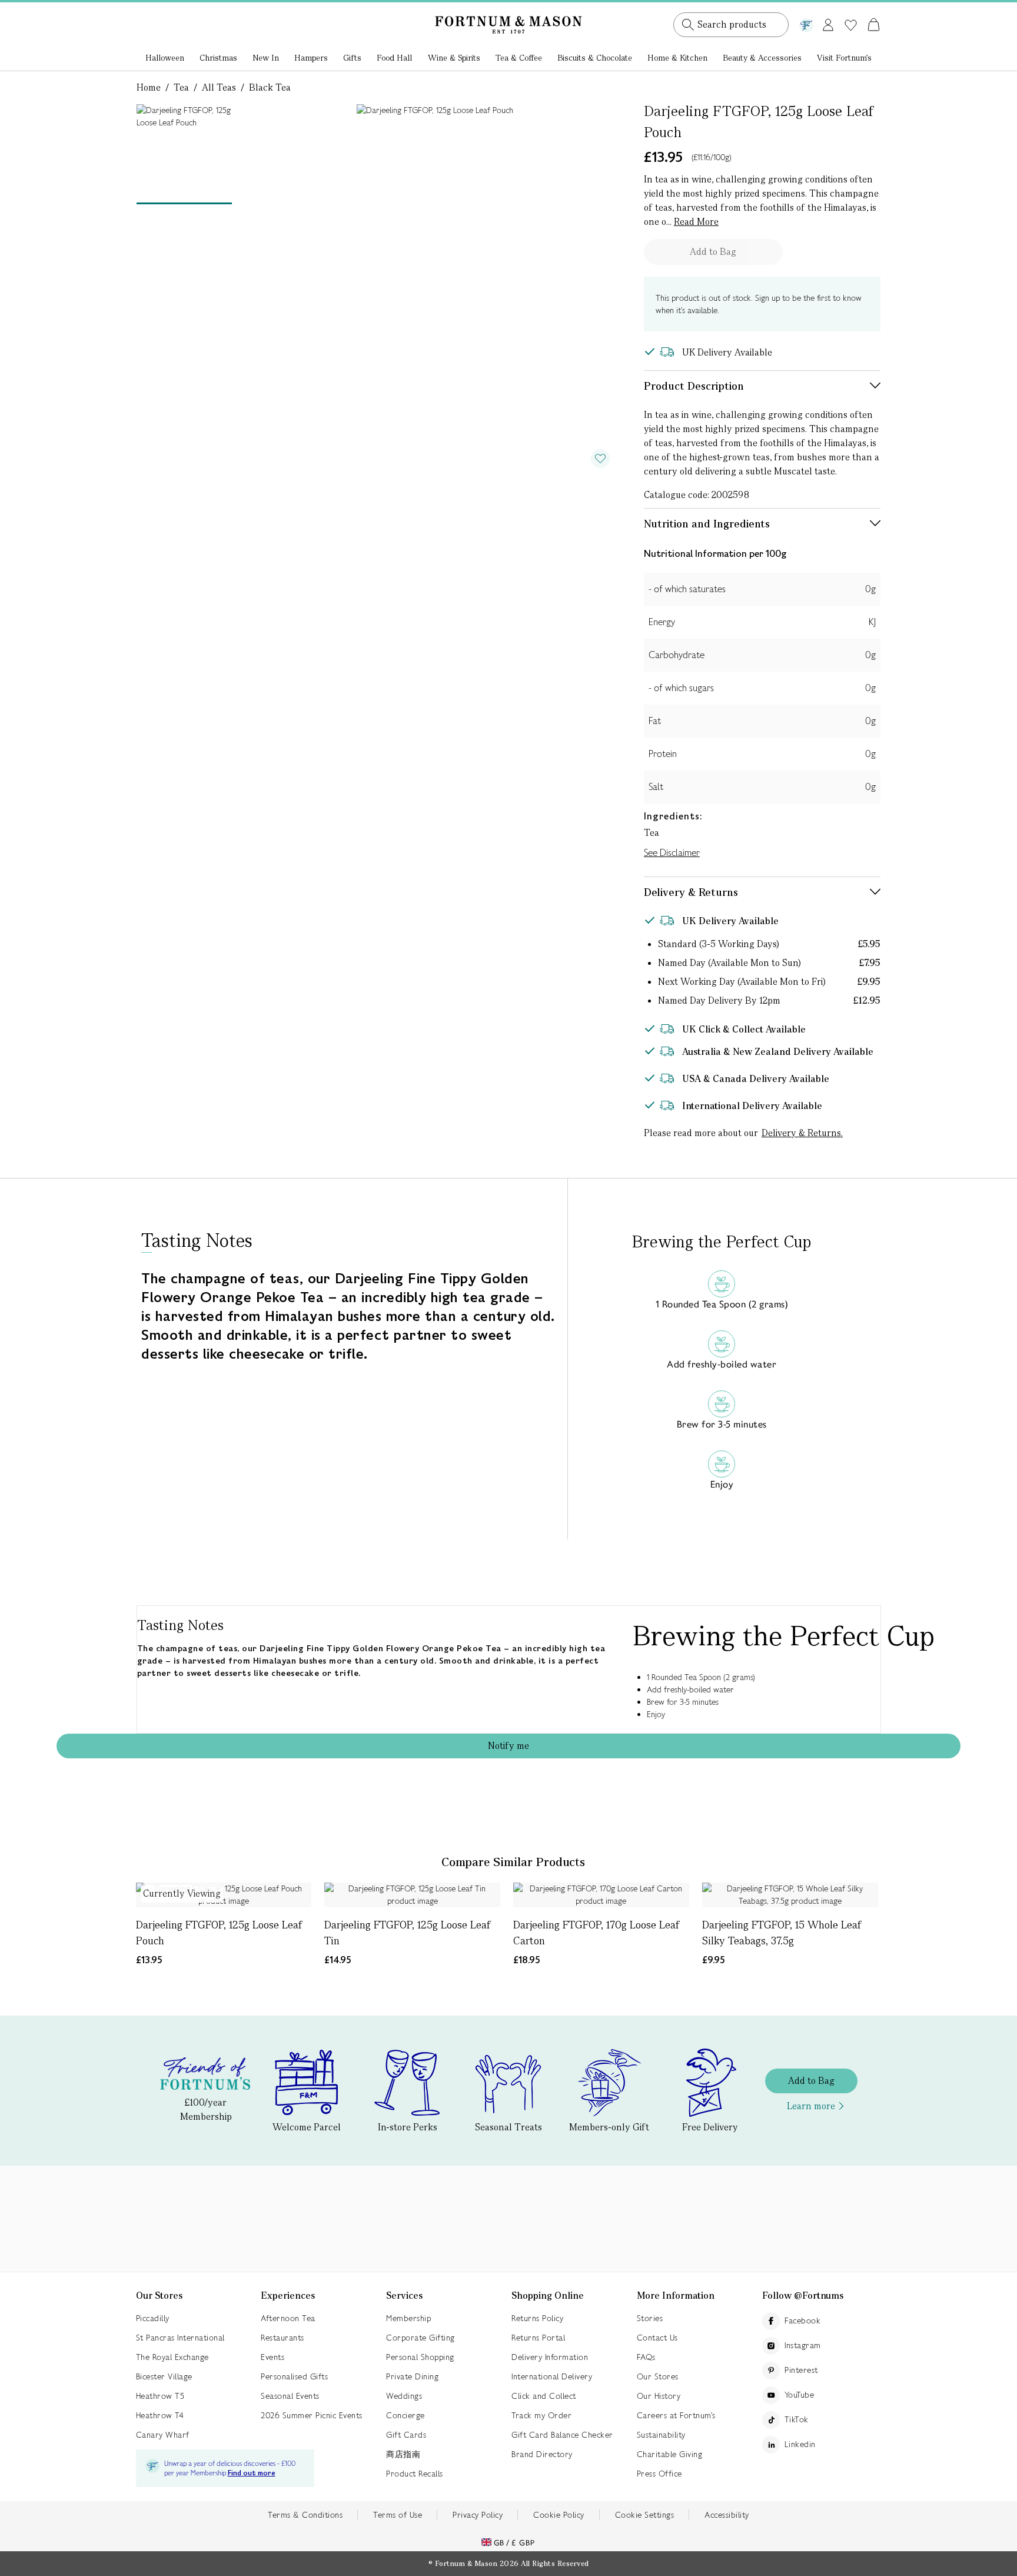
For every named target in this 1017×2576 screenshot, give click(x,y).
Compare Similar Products (513, 1862)
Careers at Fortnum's (676, 2415)
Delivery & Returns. (802, 1133)
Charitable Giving (670, 2454)
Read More (696, 222)
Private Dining (412, 2376)
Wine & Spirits (454, 58)
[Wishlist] (851, 25)
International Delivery (552, 2376)
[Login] (828, 23)
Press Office (659, 2474)
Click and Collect (544, 2396)
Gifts (352, 58)
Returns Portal (538, 2338)
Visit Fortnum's (844, 58)
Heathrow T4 (160, 2415)
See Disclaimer (672, 853)
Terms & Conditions (305, 2515)
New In (266, 58)
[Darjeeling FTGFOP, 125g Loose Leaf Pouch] (224, 1895)
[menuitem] (165, 59)
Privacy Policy (478, 2515)
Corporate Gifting (421, 2338)
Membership (408, 2318)
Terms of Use (398, 2515)
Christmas (218, 58)
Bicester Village (164, 2376)
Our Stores (658, 2376)
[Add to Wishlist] (600, 459)
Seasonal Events (290, 2396)
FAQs (646, 2357)
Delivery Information (550, 2357)
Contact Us (657, 2338)
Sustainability (661, 2435)
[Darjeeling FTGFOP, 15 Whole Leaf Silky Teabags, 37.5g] (790, 1895)
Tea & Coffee (519, 58)
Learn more (811, 2106)
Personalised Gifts (294, 2376)
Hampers (311, 58)
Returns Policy (537, 2318)
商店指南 (403, 2454)
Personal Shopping (420, 2357)
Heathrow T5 (160, 2396)
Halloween (165, 58)
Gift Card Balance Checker (562, 2435)
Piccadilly (153, 2318)
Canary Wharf (163, 2435)
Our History (659, 2396)
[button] (849, 11)
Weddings (404, 2396)
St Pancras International (180, 2338)
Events (272, 2357)
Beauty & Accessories (762, 58)
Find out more (252, 2473)
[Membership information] (806, 23)
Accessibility (727, 2515)
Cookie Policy (559, 2515)
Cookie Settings (645, 2515)
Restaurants (282, 2338)
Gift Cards (406, 2435)
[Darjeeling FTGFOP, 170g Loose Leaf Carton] (601, 1895)
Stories (650, 2318)
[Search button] (688, 25)
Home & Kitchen (677, 58)
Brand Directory (542, 2454)
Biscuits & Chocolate (595, 58)
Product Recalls (415, 2474)
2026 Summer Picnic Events (312, 2415)
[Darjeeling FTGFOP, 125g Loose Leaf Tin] (412, 1895)
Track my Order (541, 2415)
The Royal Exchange (172, 2357)
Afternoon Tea (288, 2318)
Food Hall (394, 58)
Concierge (406, 2415)
